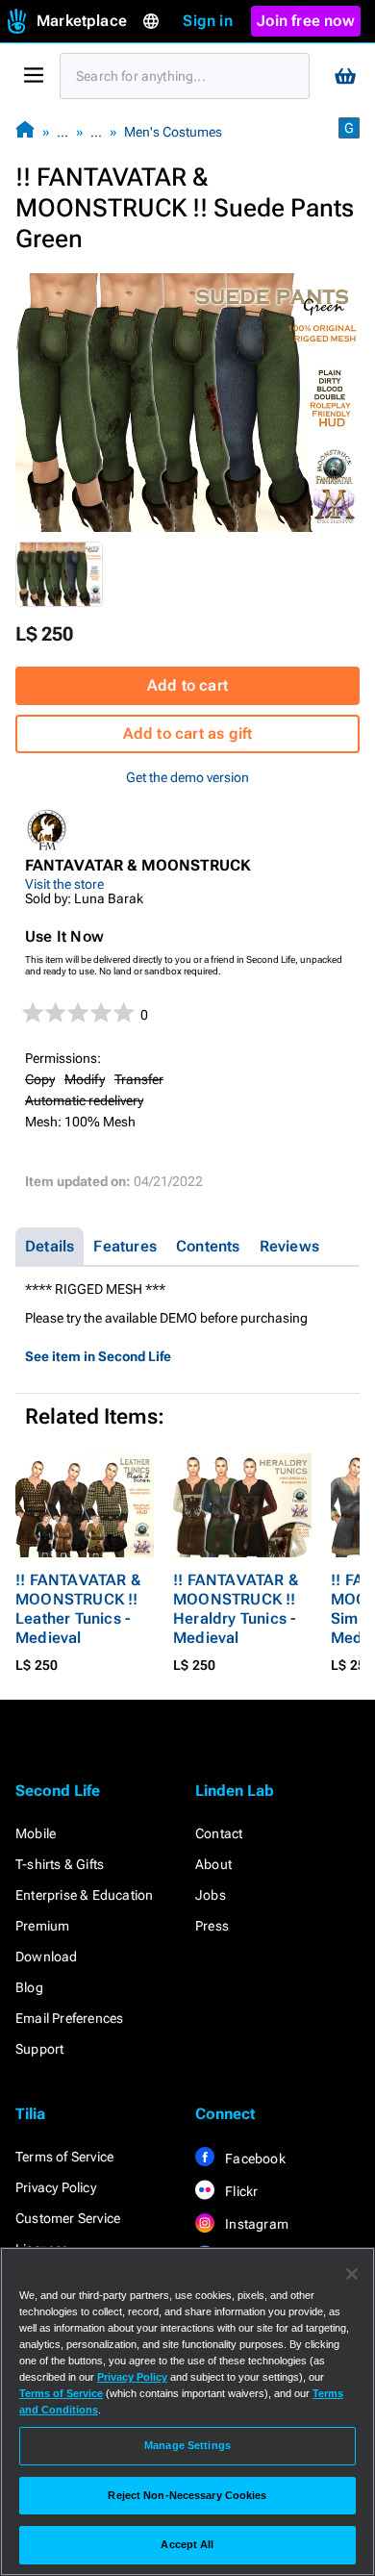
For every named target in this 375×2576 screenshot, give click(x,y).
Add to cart (187, 685)
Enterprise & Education (84, 1895)
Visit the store (64, 884)
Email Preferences (69, 2018)
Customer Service (68, 2218)
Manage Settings (187, 2445)
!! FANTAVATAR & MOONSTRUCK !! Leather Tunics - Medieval (78, 1609)
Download (47, 1957)
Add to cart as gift (188, 733)
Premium (42, 1926)
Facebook (254, 2159)
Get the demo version (187, 777)
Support (39, 2049)
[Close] (352, 2274)
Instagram (255, 2224)
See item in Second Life (98, 1356)
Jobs (211, 1895)
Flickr (240, 2191)
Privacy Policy (56, 2187)
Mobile (36, 1833)
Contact (219, 1833)
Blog (29, 1987)
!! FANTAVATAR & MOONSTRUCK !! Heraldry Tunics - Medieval (236, 1609)
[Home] (25, 131)
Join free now (306, 21)
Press (212, 1926)
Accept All (187, 2544)
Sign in (207, 21)
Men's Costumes (173, 132)
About (213, 1864)
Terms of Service (64, 2157)
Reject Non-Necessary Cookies (187, 2495)
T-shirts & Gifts (60, 1864)
